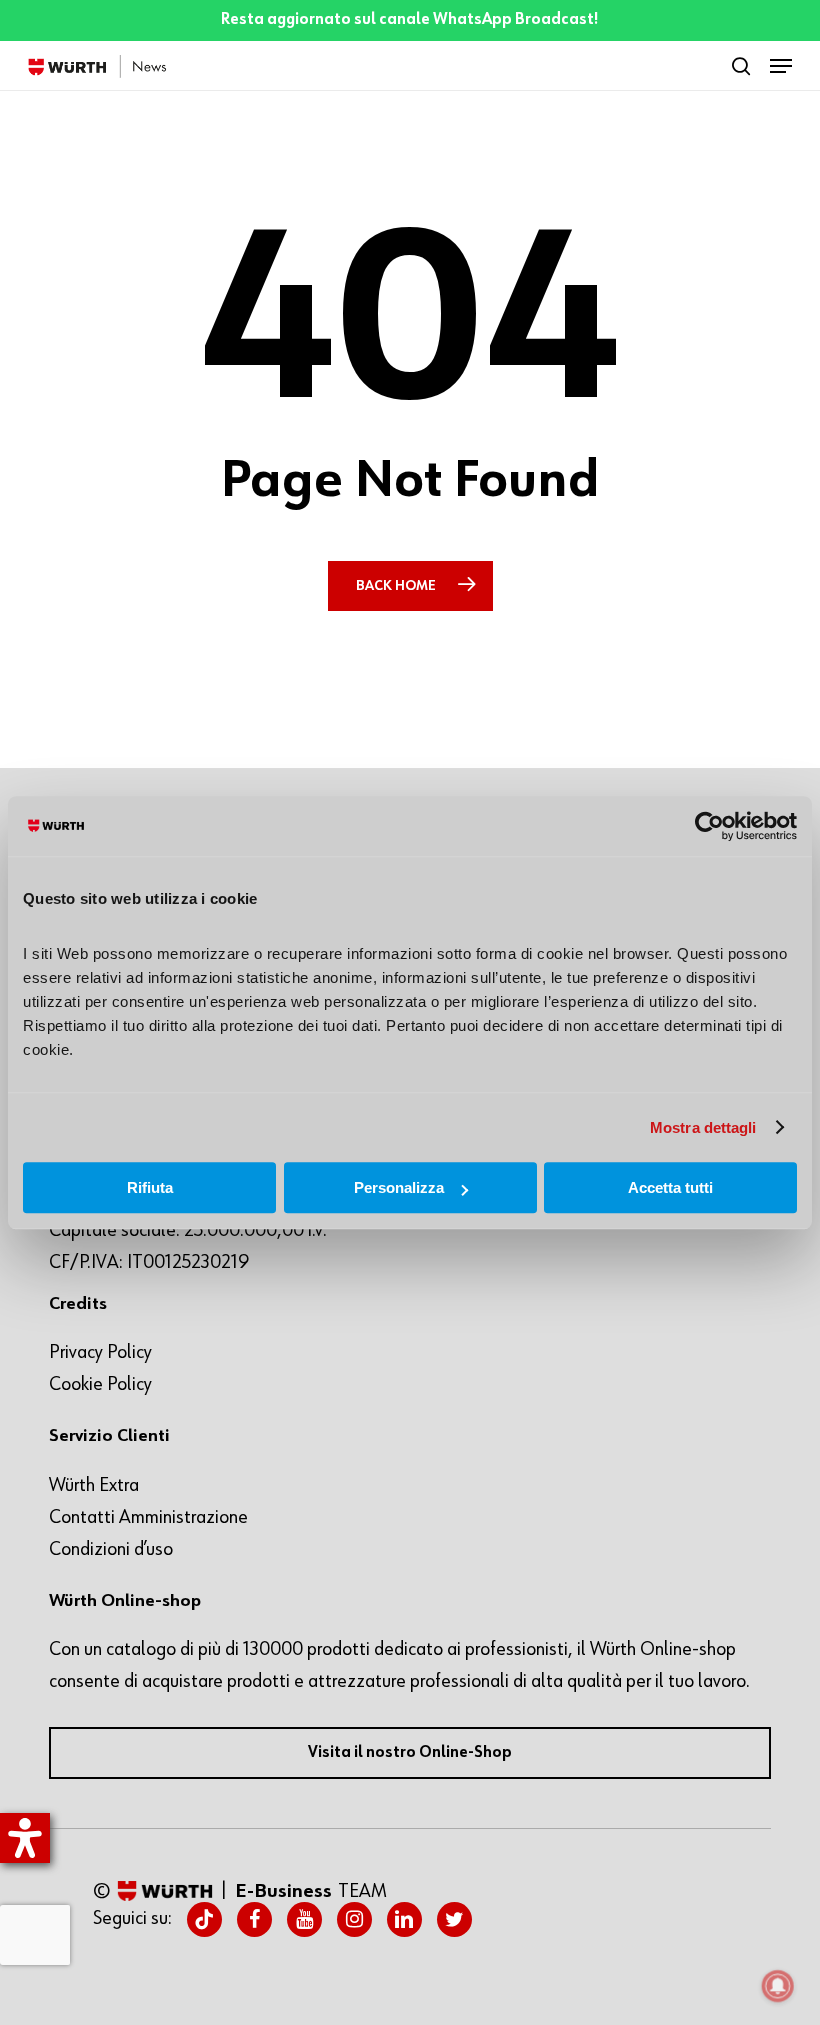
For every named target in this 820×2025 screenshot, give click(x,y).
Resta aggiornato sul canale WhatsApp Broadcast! (409, 20)
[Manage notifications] (778, 1986)
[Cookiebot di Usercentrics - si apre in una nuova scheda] (709, 826)
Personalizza (399, 1187)
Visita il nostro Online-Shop (410, 1753)
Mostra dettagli (703, 1127)
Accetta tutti (670, 1187)
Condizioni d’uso (111, 1549)
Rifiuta (150, 1187)
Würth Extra (94, 1485)
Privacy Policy (100, 1352)
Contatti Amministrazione (148, 1517)
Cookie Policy (100, 1384)
